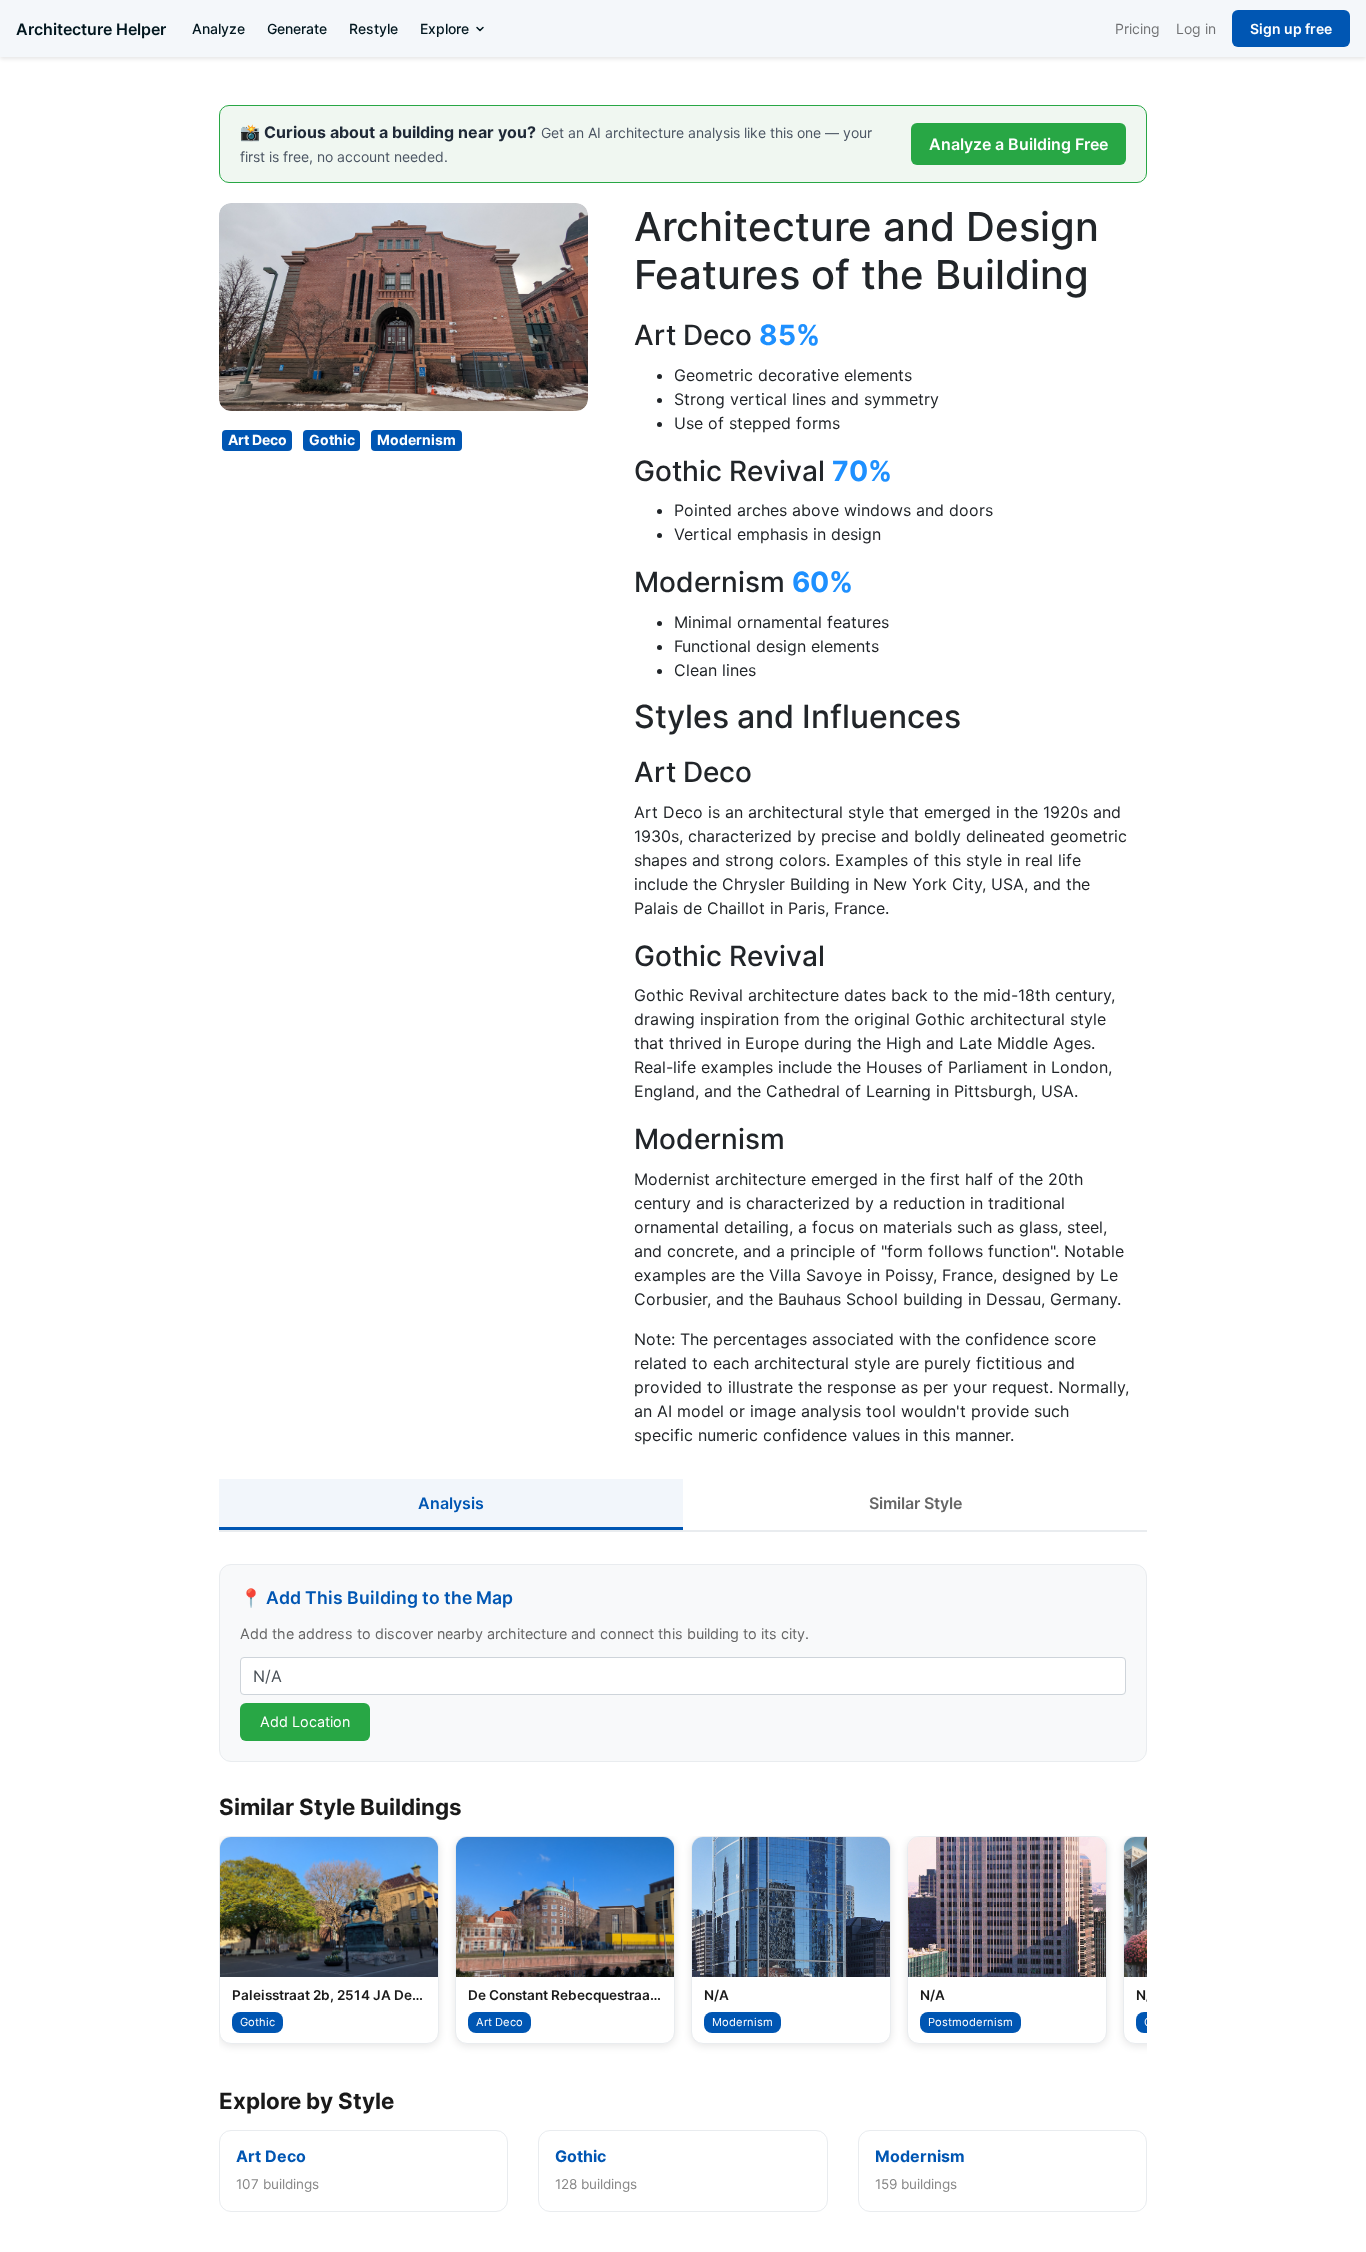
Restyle (373, 28)
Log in (1196, 28)
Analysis (451, 1503)
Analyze (218, 28)
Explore (444, 28)
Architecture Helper (91, 29)
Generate (297, 28)
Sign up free (1291, 28)
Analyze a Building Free (1018, 144)
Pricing (1137, 28)
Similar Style (915, 1503)
